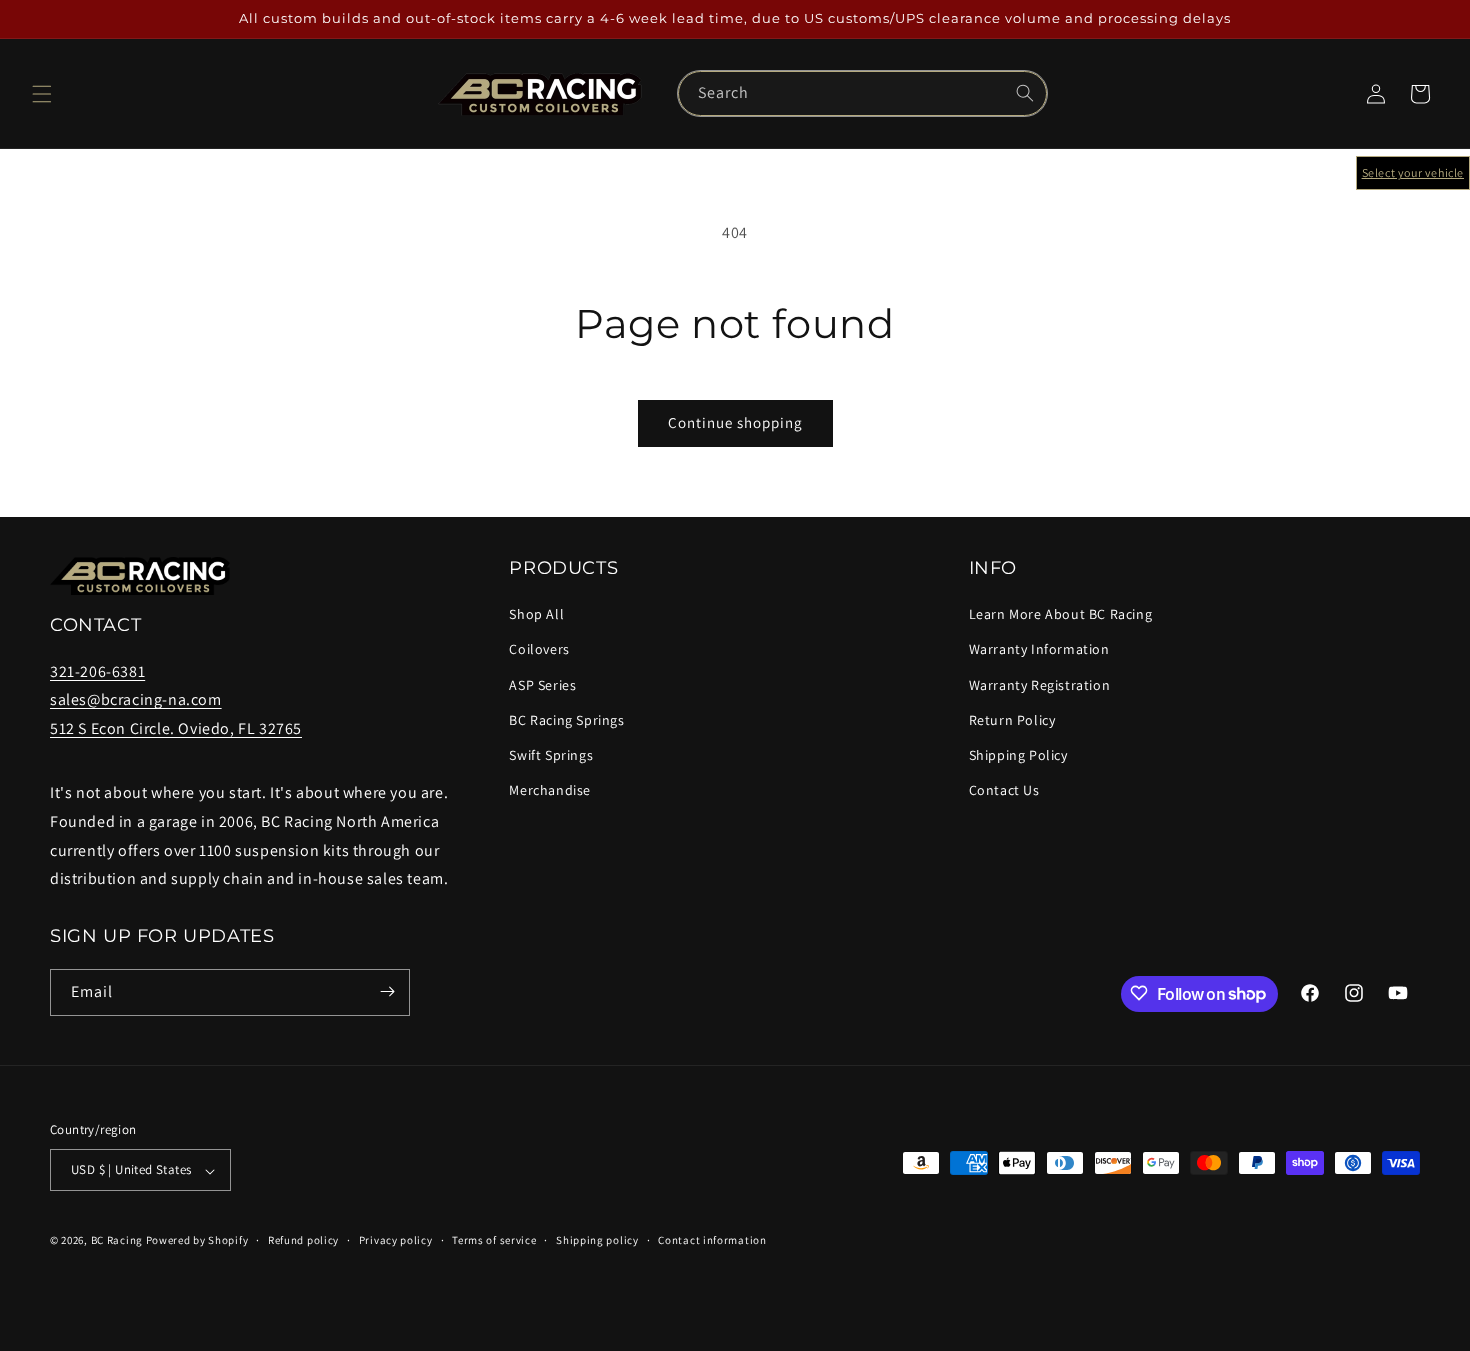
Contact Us (1004, 791)
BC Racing (117, 1241)
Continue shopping (735, 422)
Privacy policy (396, 1240)
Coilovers (539, 650)
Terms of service (494, 1240)
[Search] (1025, 93)
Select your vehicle (1413, 172)
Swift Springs (551, 755)
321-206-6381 (97, 671)
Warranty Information (1039, 650)
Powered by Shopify (197, 1241)
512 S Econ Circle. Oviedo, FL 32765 (176, 729)
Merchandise (550, 791)
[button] (42, 94)
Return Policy (1012, 720)
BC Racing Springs (566, 720)
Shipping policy (597, 1240)
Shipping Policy (1018, 755)
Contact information (712, 1240)
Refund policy (303, 1240)
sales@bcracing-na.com (136, 700)
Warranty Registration (1040, 685)
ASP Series (542, 685)
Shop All (536, 615)
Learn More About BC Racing (1061, 615)
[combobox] (862, 93)
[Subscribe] (387, 991)
